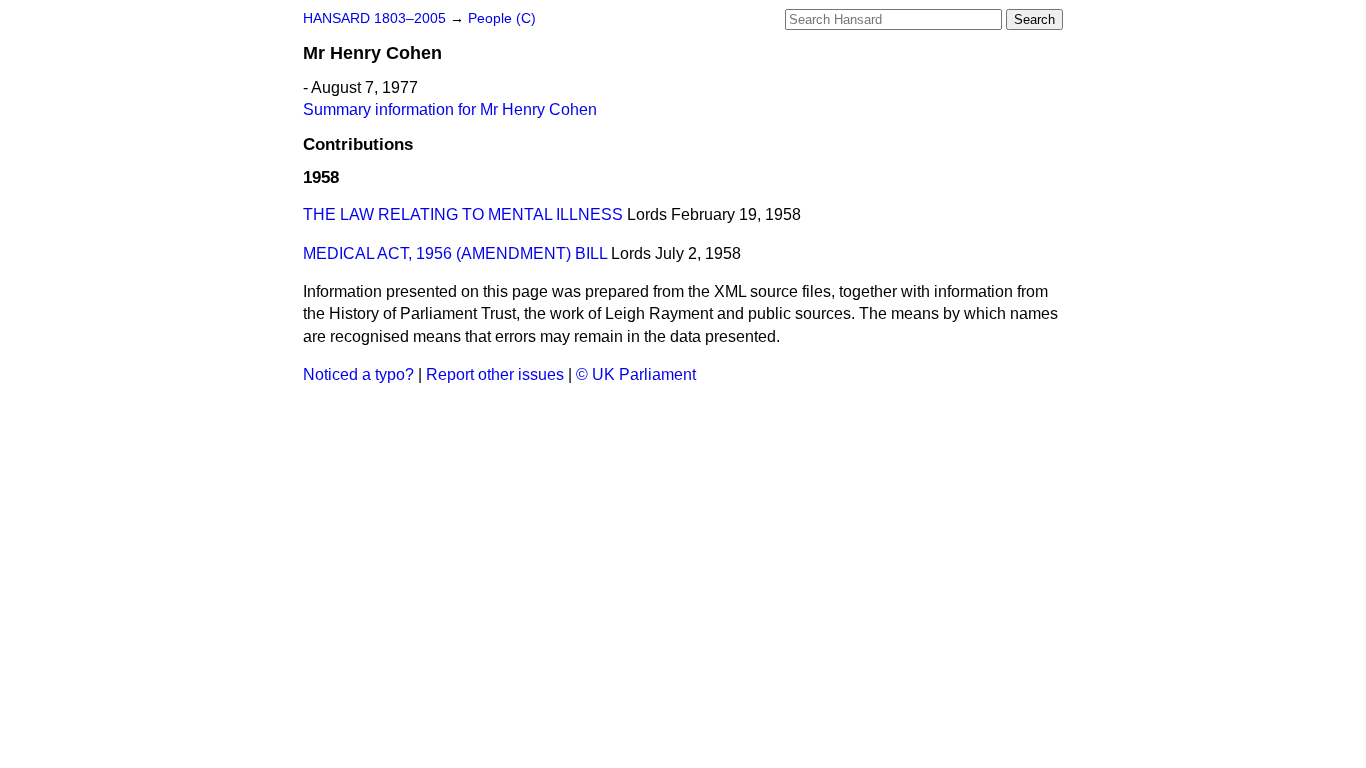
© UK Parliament (636, 374)
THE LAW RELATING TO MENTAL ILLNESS (463, 214)
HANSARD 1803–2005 (374, 18)
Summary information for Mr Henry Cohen (450, 109)
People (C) (502, 18)
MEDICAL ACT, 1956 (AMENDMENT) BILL (455, 253)
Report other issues (495, 374)
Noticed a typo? (358, 374)
